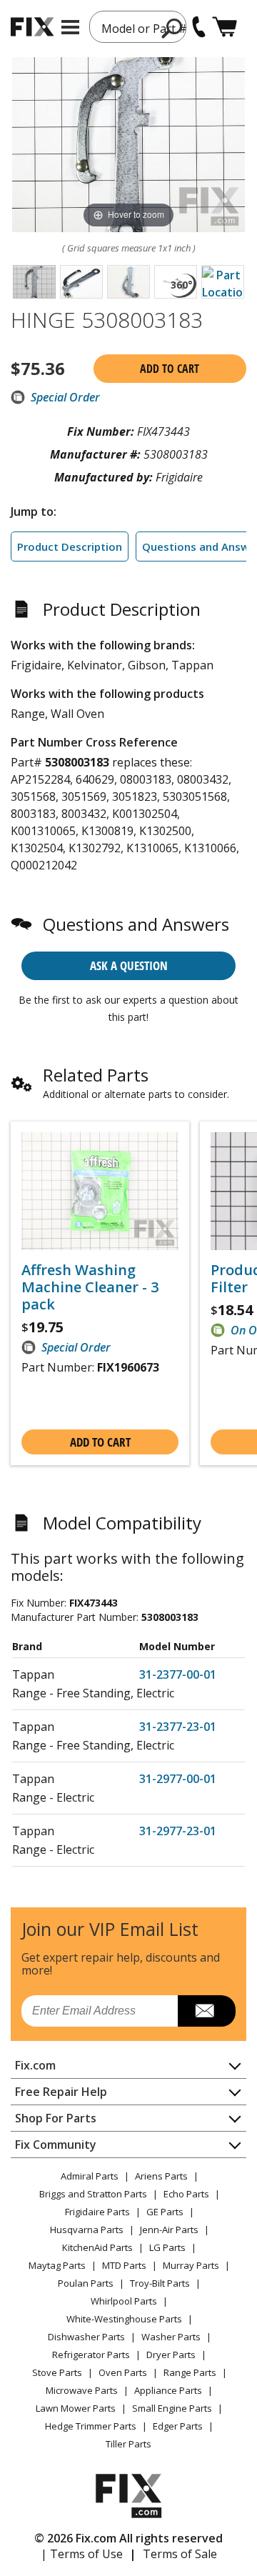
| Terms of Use (82, 2554)
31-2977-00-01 (178, 1779)
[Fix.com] (32, 27)
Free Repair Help (61, 2092)
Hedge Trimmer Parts (91, 2426)
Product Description (70, 546)
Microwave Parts (82, 2390)
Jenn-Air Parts (169, 2230)
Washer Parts (171, 2337)
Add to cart (170, 369)
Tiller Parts (128, 2444)
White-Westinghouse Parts (124, 2319)
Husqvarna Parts (87, 2230)
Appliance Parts (168, 2390)
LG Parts (167, 2247)
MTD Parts (124, 2265)
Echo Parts (186, 2194)
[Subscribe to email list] (207, 2011)
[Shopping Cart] (225, 27)
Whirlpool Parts (124, 2301)
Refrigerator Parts (91, 2355)
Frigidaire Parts (97, 2212)
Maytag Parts (57, 2265)
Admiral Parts (90, 2176)
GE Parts (165, 2212)
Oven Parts (123, 2372)
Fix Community (56, 2145)
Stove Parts (57, 2372)
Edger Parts (178, 2426)
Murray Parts (191, 2265)
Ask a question (129, 965)
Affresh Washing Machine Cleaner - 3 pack (90, 1287)
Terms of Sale (180, 2554)
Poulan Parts (86, 2283)
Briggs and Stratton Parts (93, 2194)
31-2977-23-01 (178, 1831)
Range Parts (190, 2372)
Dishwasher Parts (86, 2337)
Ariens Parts (161, 2176)
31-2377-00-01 (178, 1674)
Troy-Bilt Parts (160, 2283)
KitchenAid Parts (97, 2247)
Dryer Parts (171, 2355)
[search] (172, 28)
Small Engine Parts (172, 2408)
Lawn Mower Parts (76, 2408)
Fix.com (35, 2065)
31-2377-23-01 (178, 1727)
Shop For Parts (56, 2118)
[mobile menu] (70, 27)
